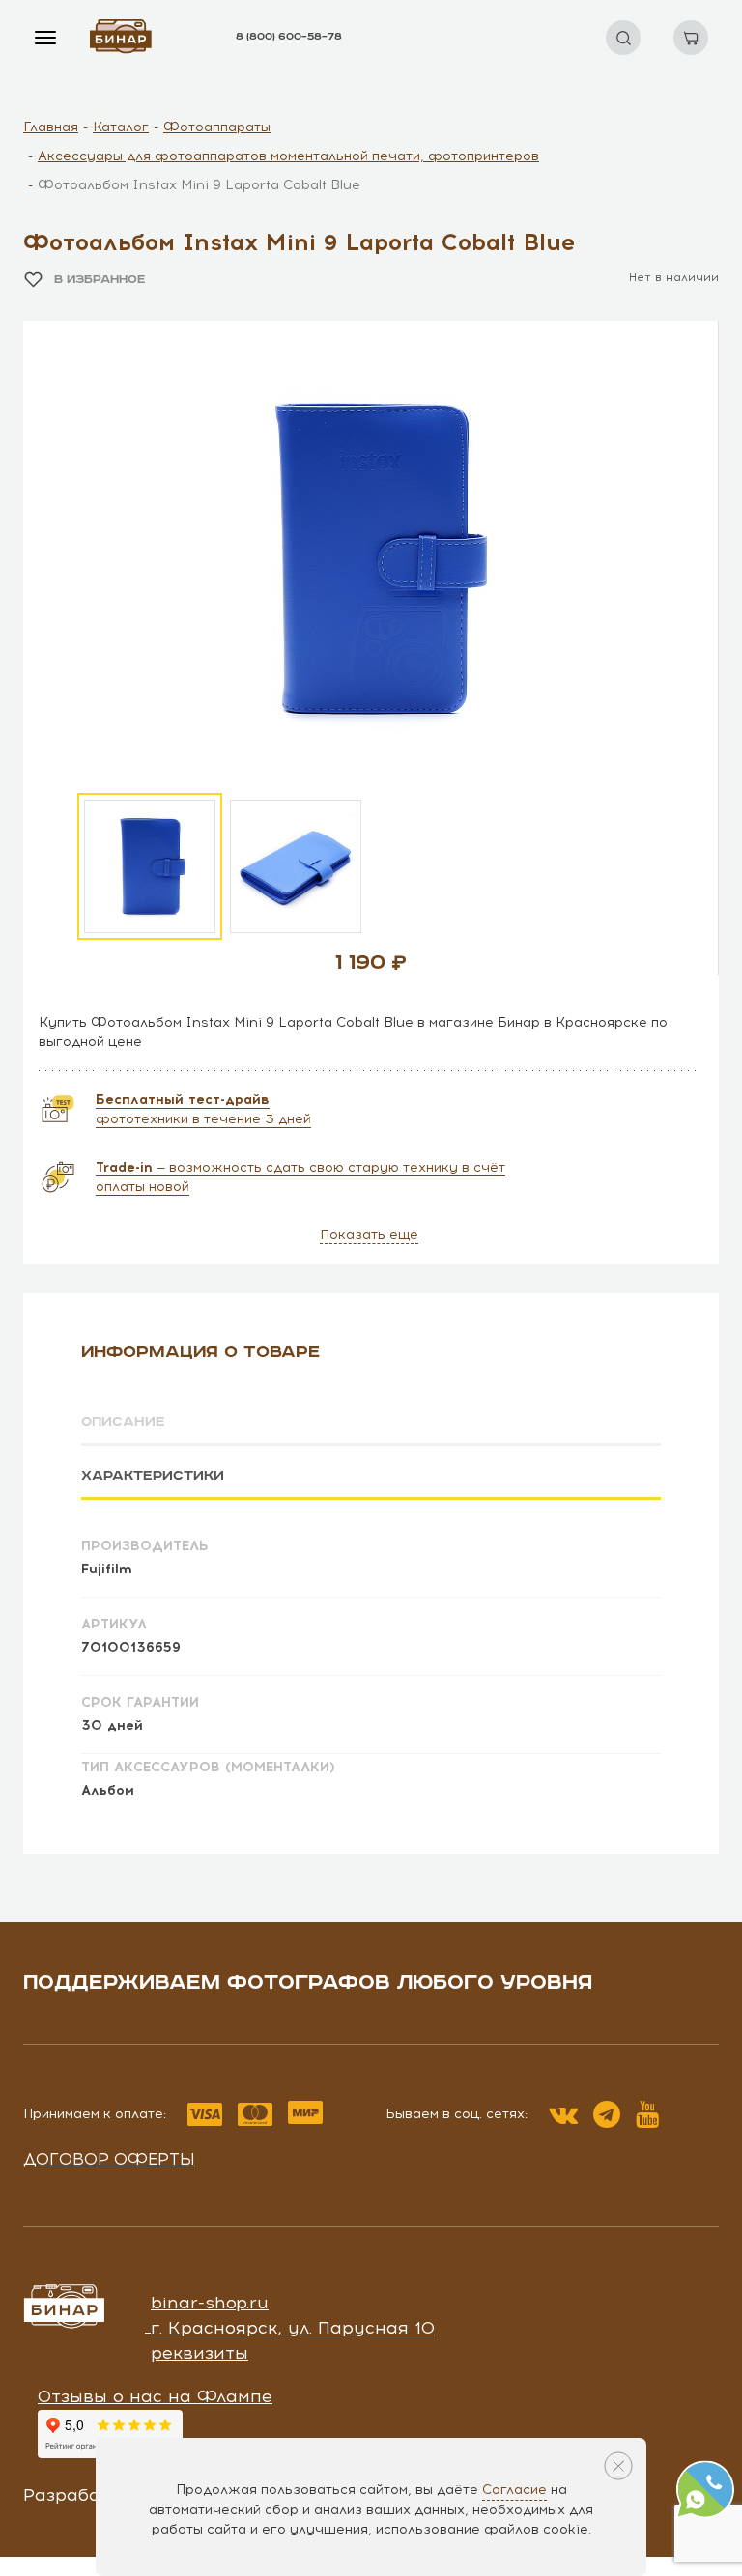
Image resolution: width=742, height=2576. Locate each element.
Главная (51, 127)
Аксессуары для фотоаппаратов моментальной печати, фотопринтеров (288, 156)
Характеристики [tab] (153, 1476)
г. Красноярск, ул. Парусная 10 (293, 2328)
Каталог (121, 127)
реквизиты (200, 2353)
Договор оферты (109, 2159)
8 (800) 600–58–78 (289, 37)
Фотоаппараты (217, 127)
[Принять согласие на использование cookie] (618, 2466)
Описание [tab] (123, 1422)
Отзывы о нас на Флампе (155, 2396)
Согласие (514, 2490)
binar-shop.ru (210, 2303)
